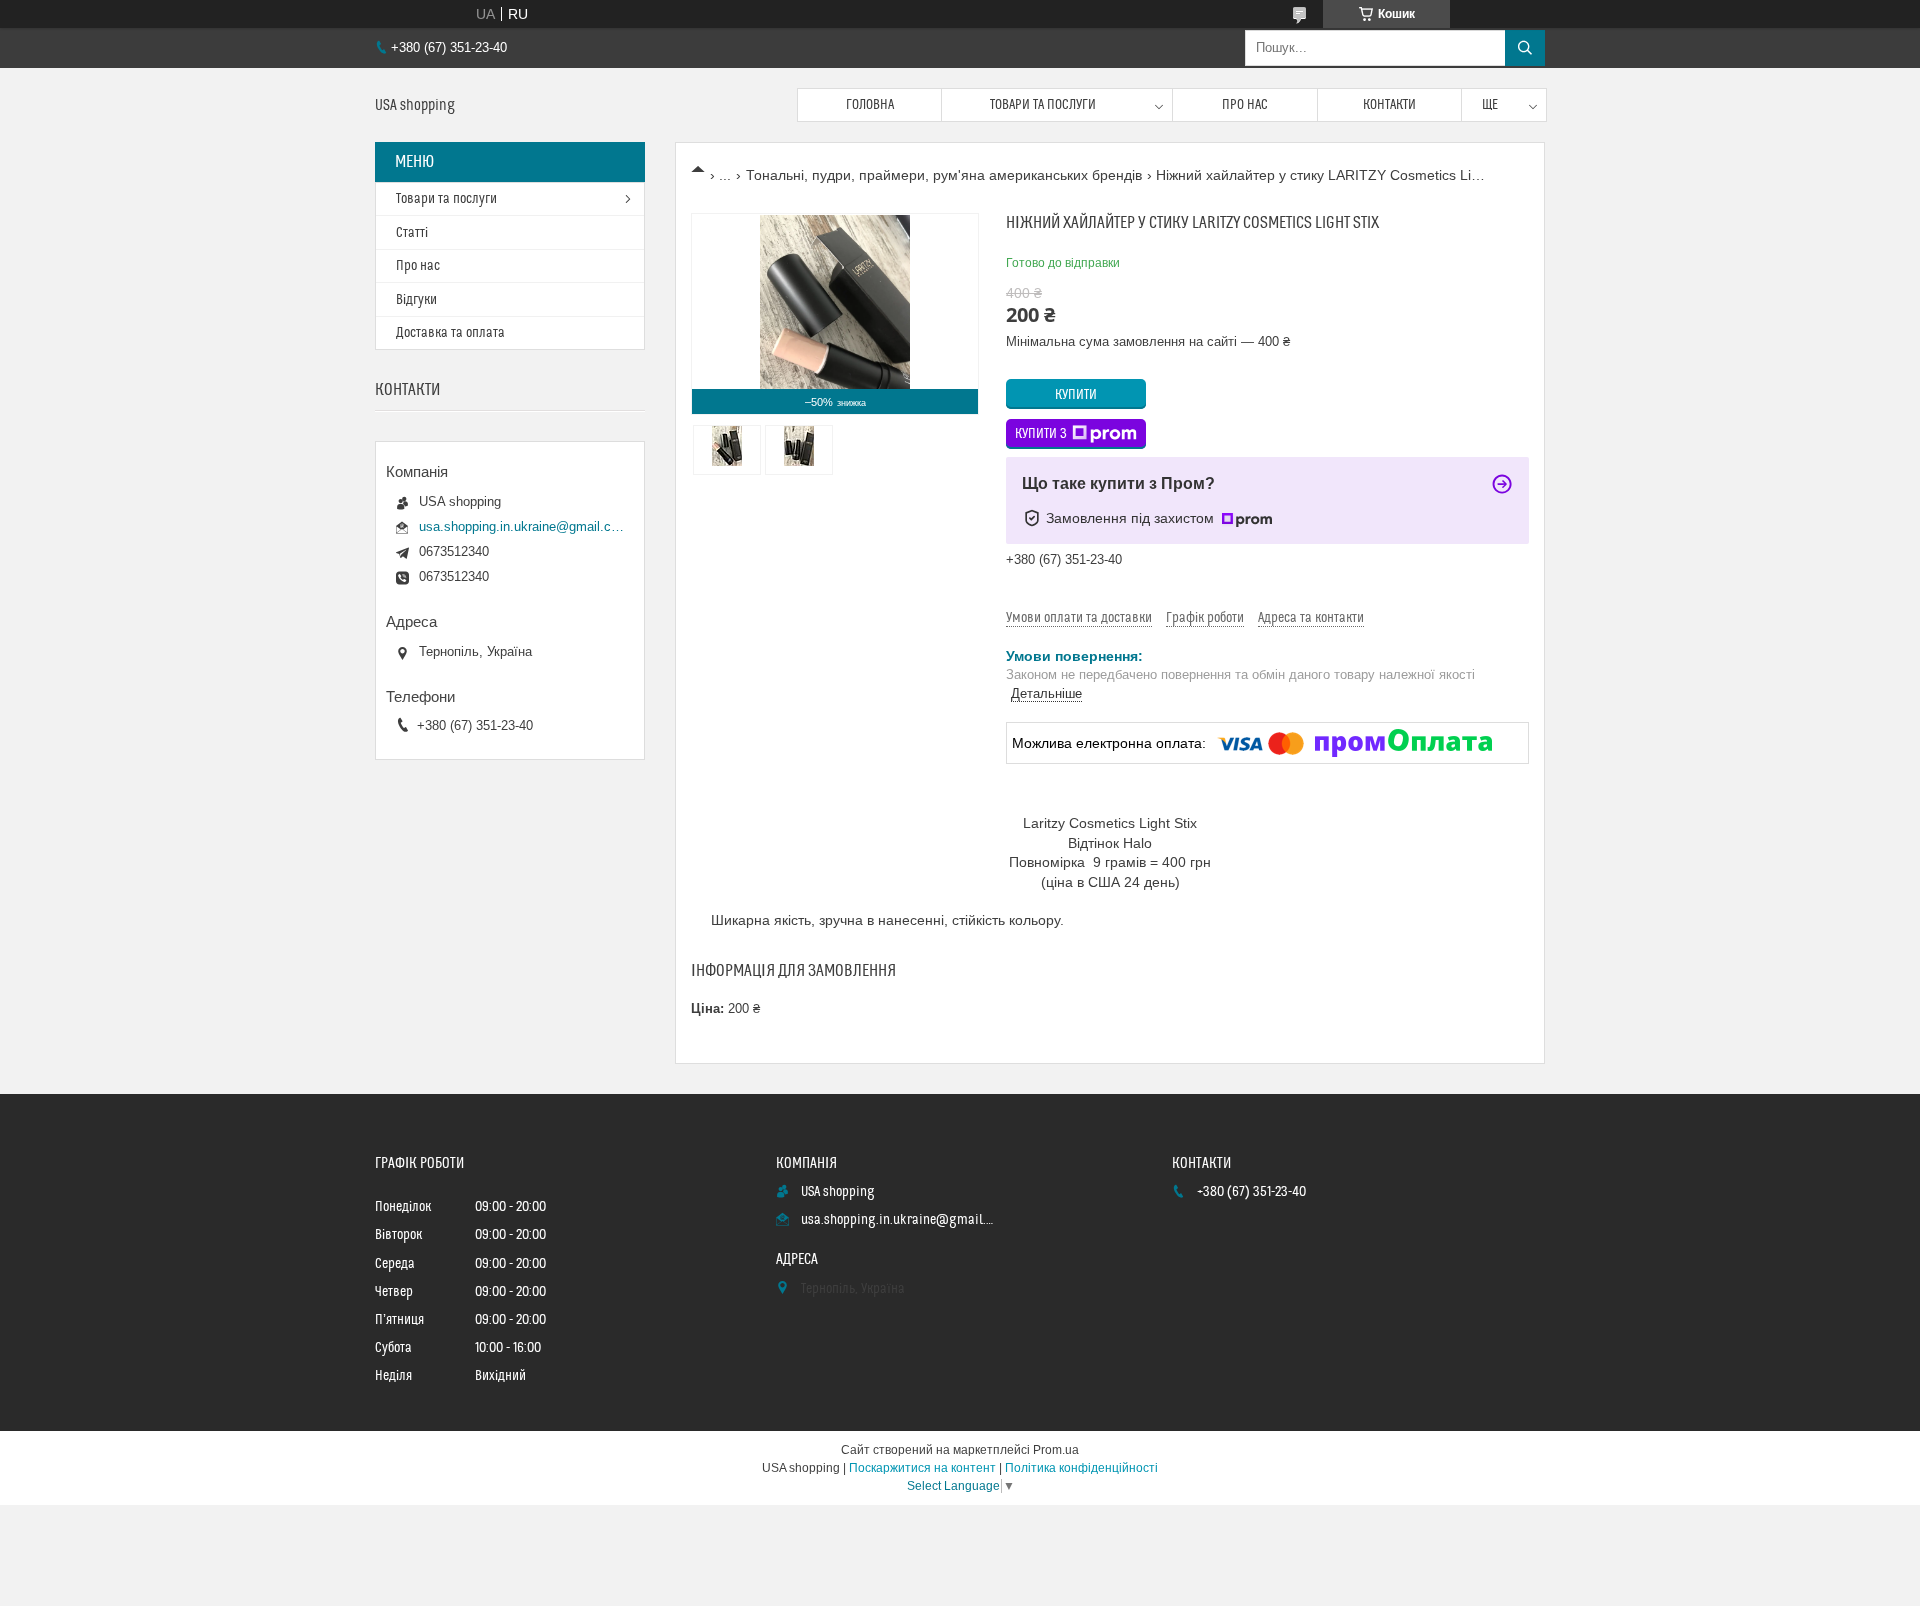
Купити (1076, 395)
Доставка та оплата (450, 333)
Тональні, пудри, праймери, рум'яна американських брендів (944, 175)
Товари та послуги (1043, 105)
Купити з (1041, 434)
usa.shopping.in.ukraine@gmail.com (521, 526)
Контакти (1389, 105)
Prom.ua (1056, 1450)
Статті (412, 233)
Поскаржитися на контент (922, 1468)
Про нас (1245, 105)
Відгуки (416, 300)
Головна (870, 105)
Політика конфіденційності (1081, 1468)
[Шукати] (1525, 48)
